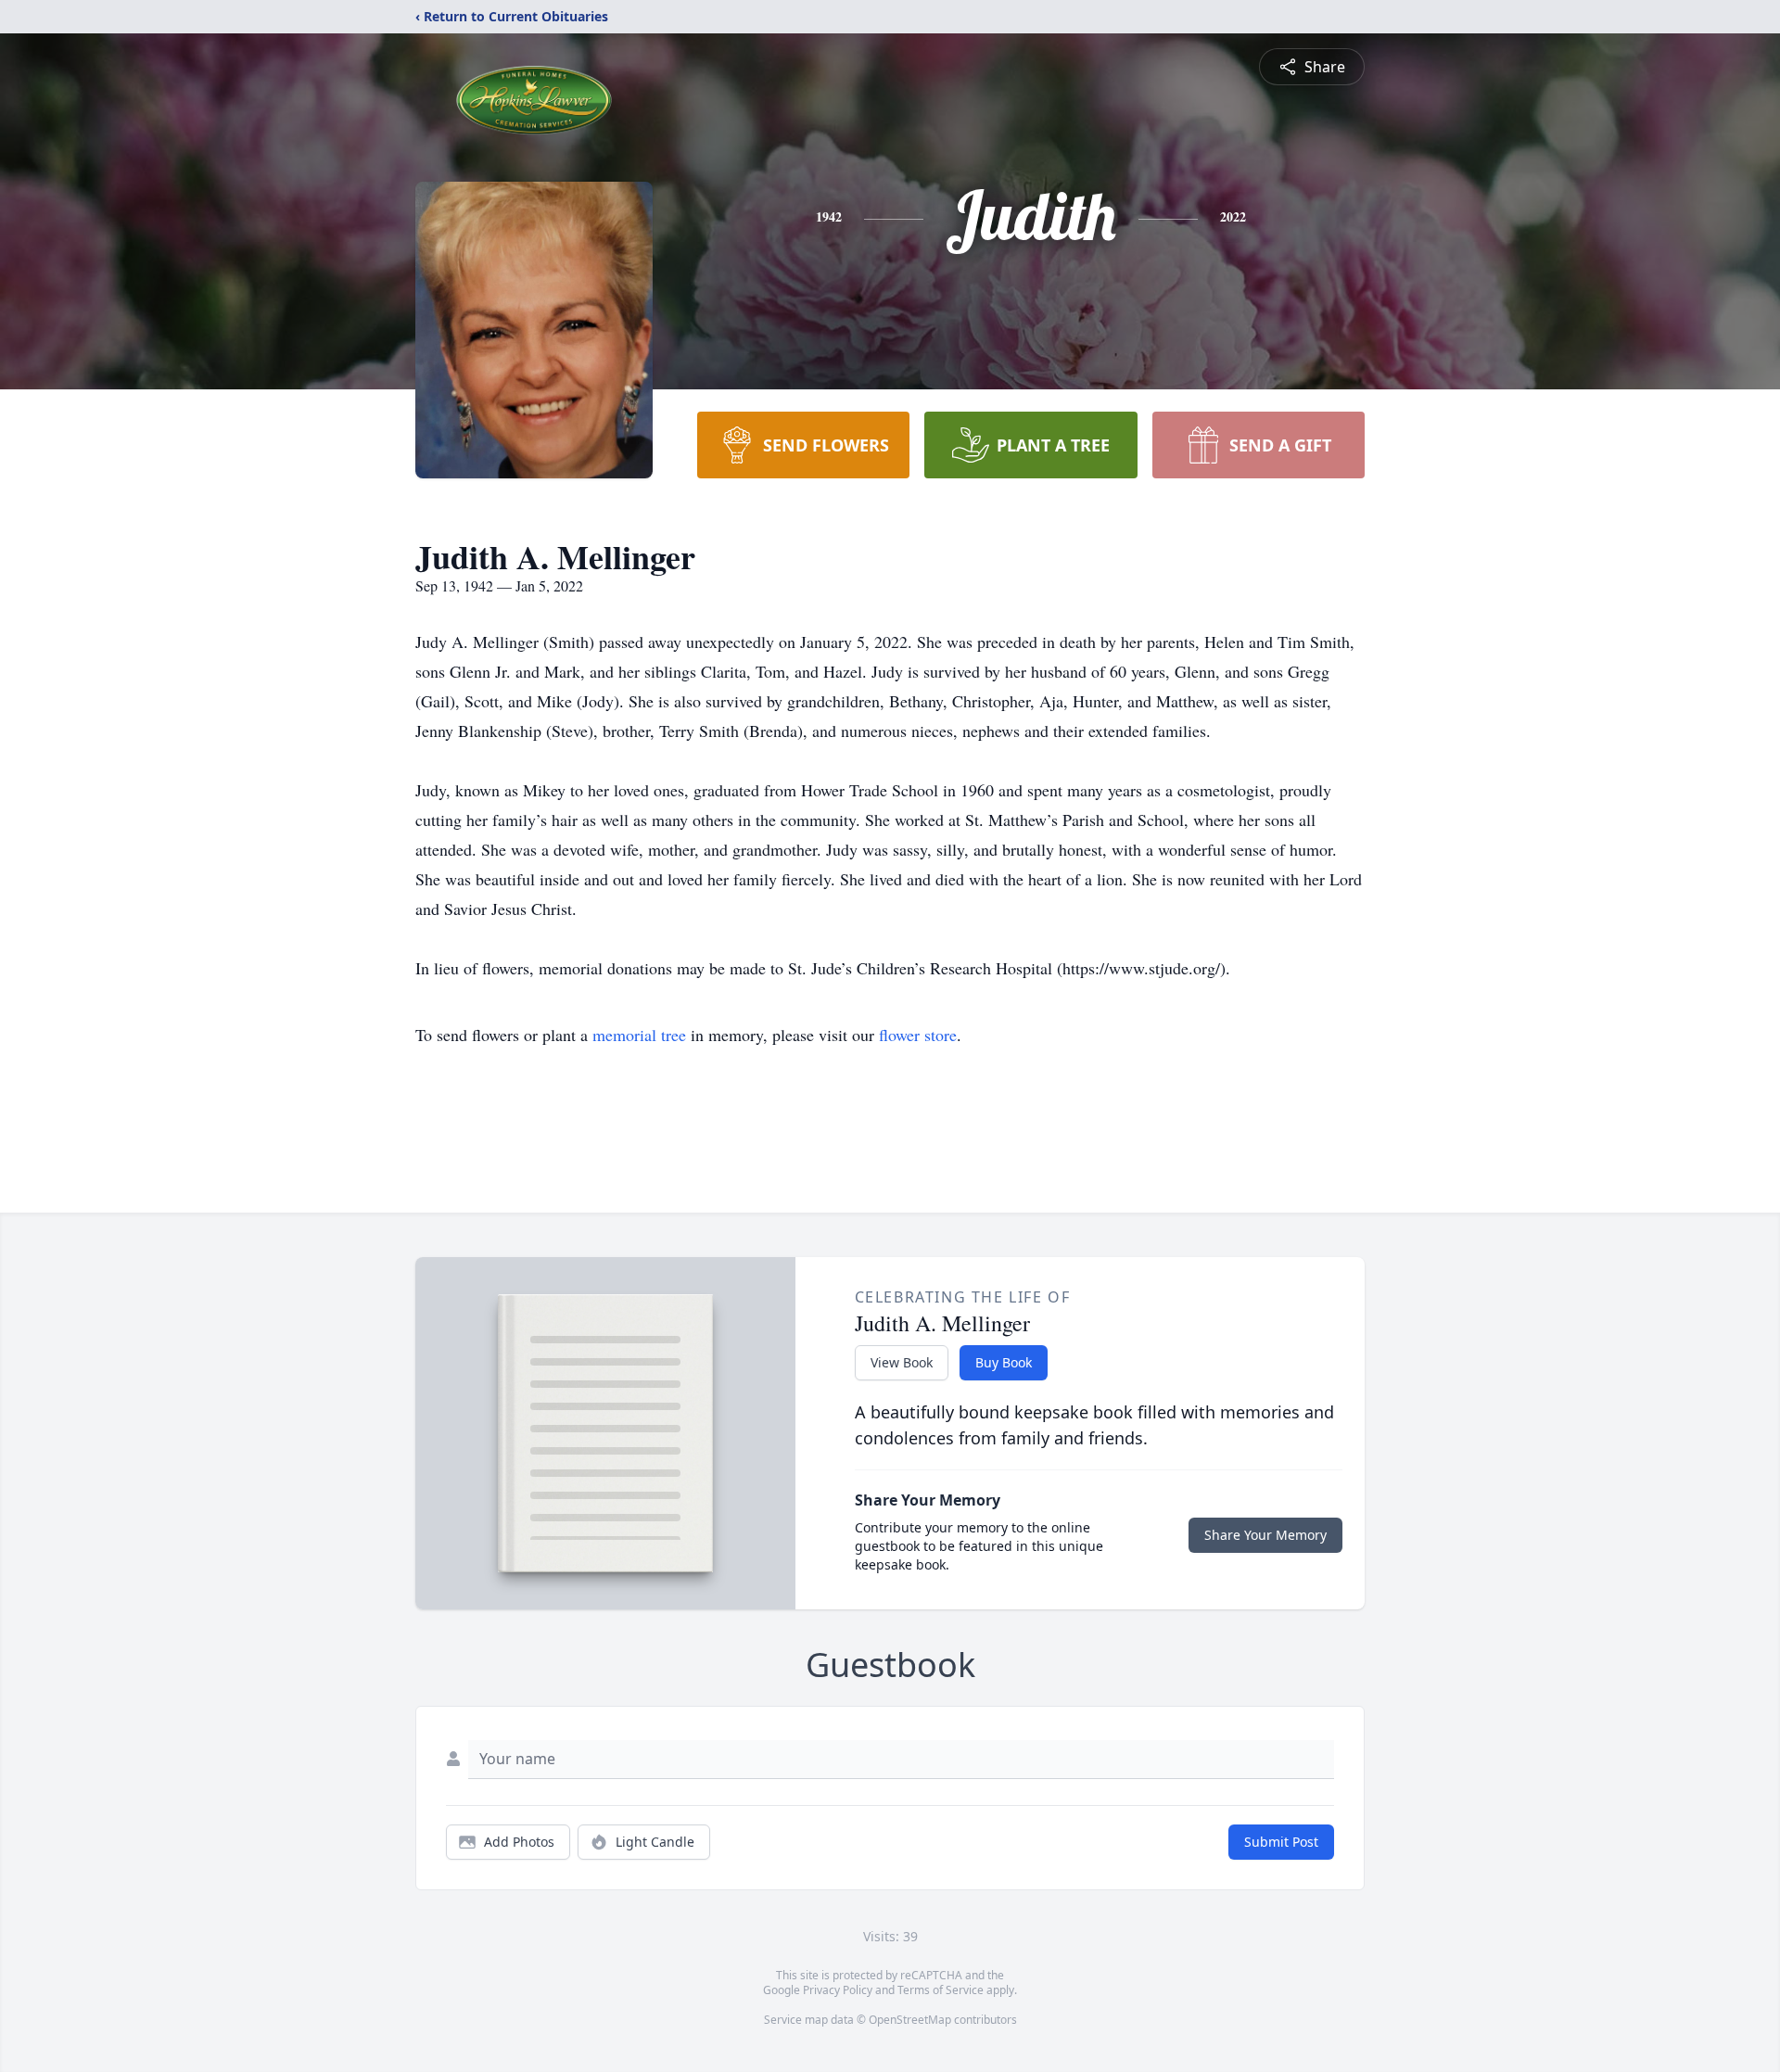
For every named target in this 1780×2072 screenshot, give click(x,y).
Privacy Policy (838, 1990)
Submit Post (1281, 1842)
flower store (918, 1035)
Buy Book (1004, 1362)
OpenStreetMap (910, 2020)
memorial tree (639, 1035)
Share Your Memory (1265, 1535)
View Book (902, 1362)
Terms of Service (941, 1990)
